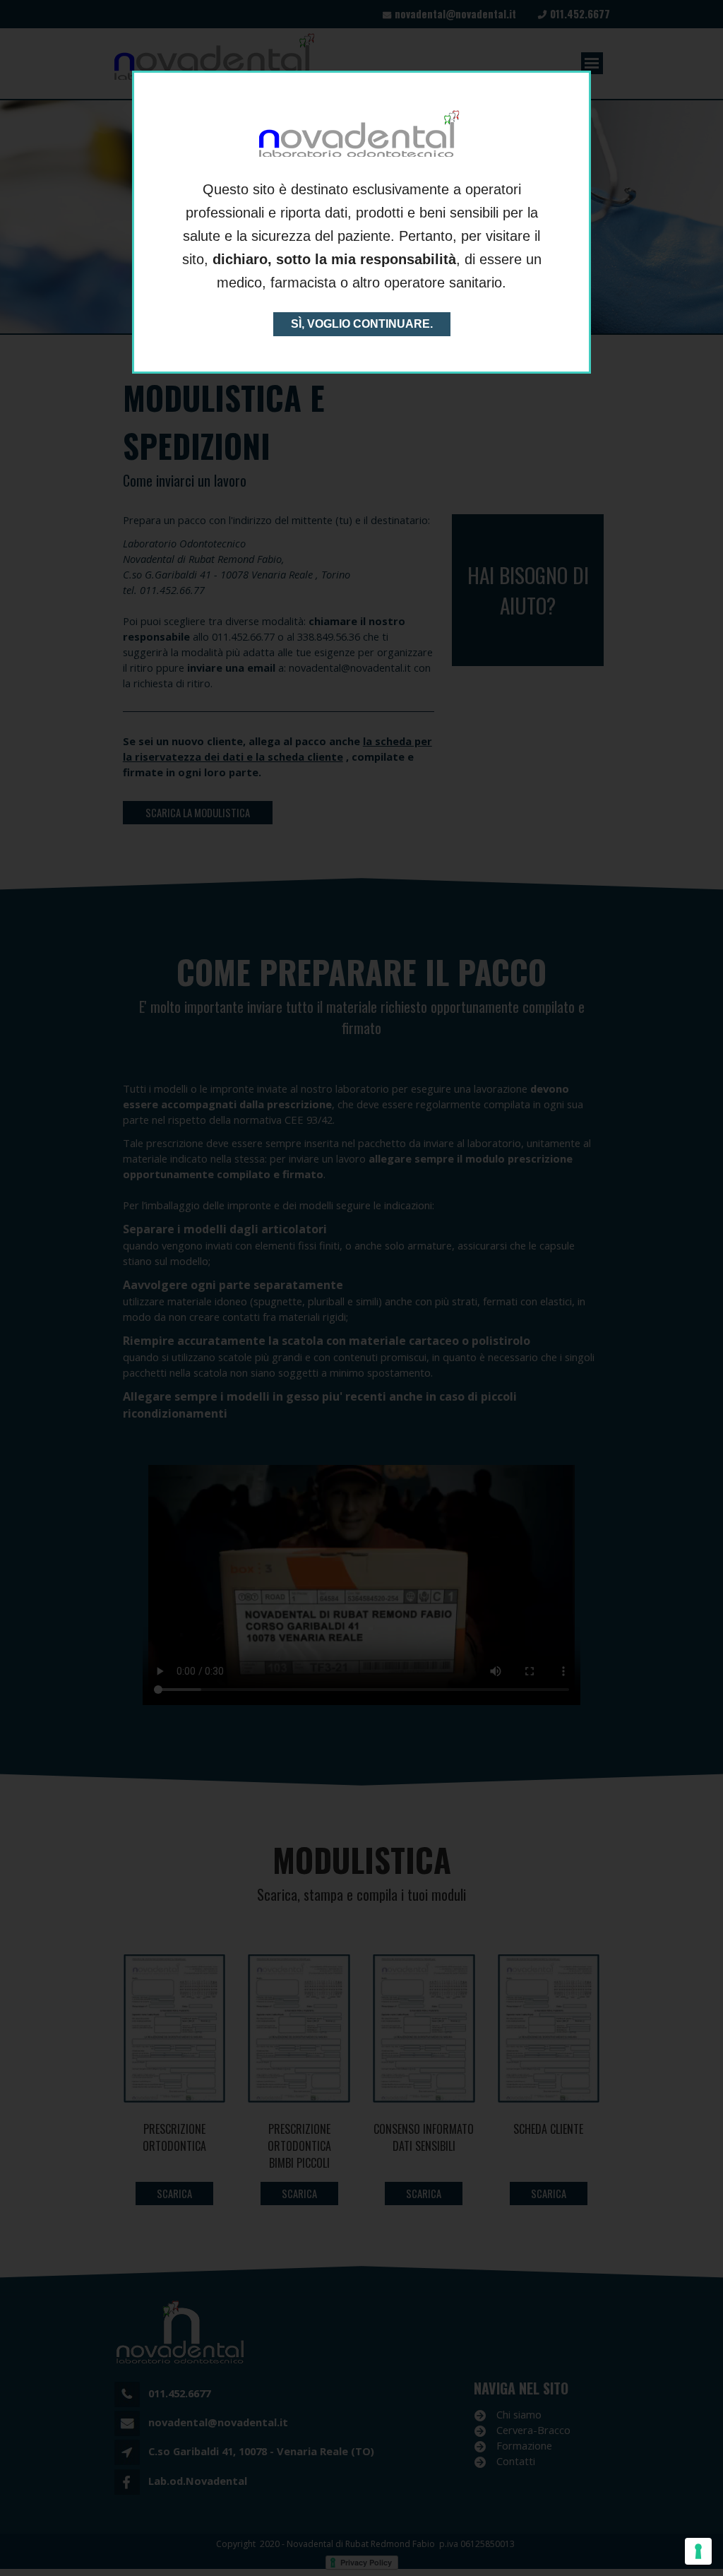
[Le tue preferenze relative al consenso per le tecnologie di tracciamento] (698, 2551)
